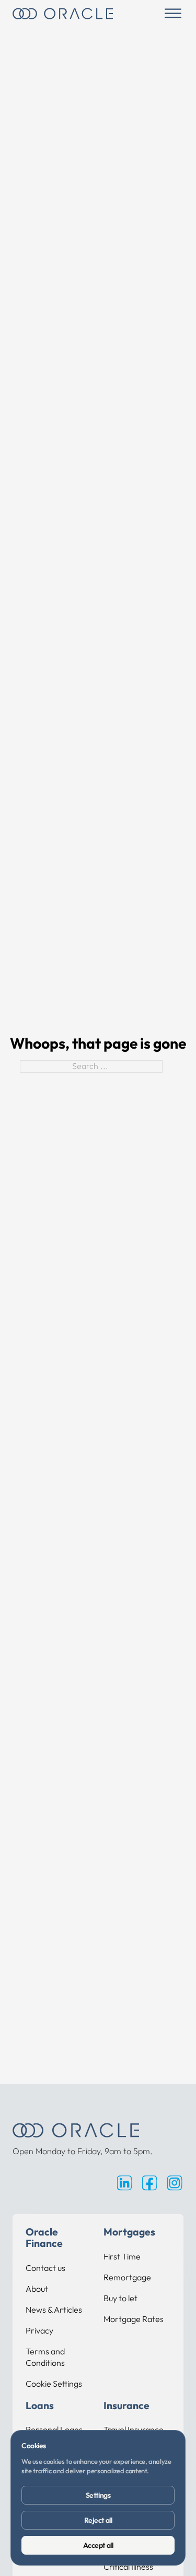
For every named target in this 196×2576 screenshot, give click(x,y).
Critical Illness (128, 2567)
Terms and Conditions (45, 2357)
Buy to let (120, 2298)
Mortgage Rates (134, 2319)
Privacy (39, 2330)
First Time (122, 2256)
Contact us (45, 2268)
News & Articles (54, 2310)
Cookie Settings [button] (54, 2384)
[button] (173, 14)
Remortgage (127, 2277)
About (37, 2289)
